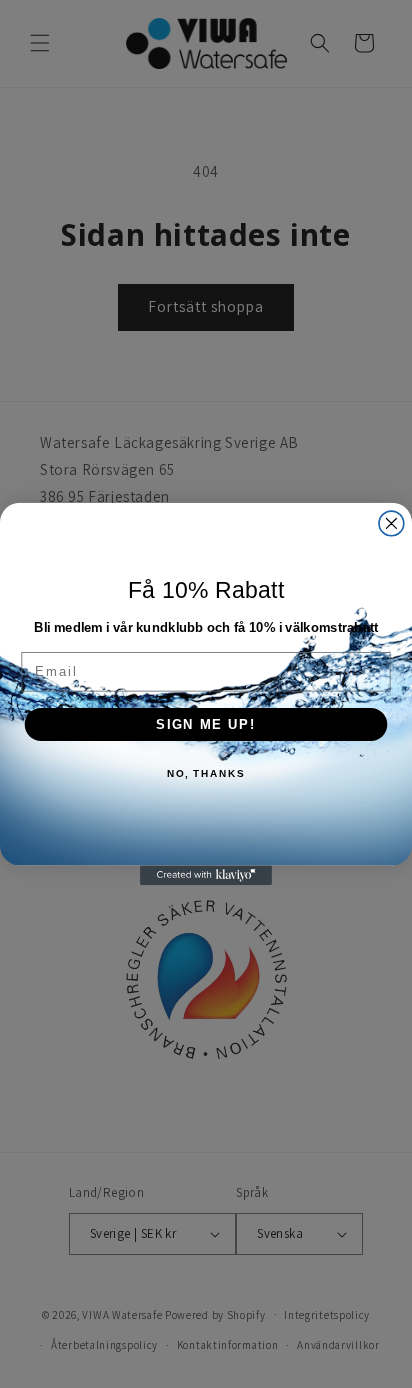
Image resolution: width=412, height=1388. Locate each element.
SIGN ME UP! (206, 724)
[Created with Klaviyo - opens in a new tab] (206, 875)
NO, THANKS (206, 774)
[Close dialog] (391, 523)
